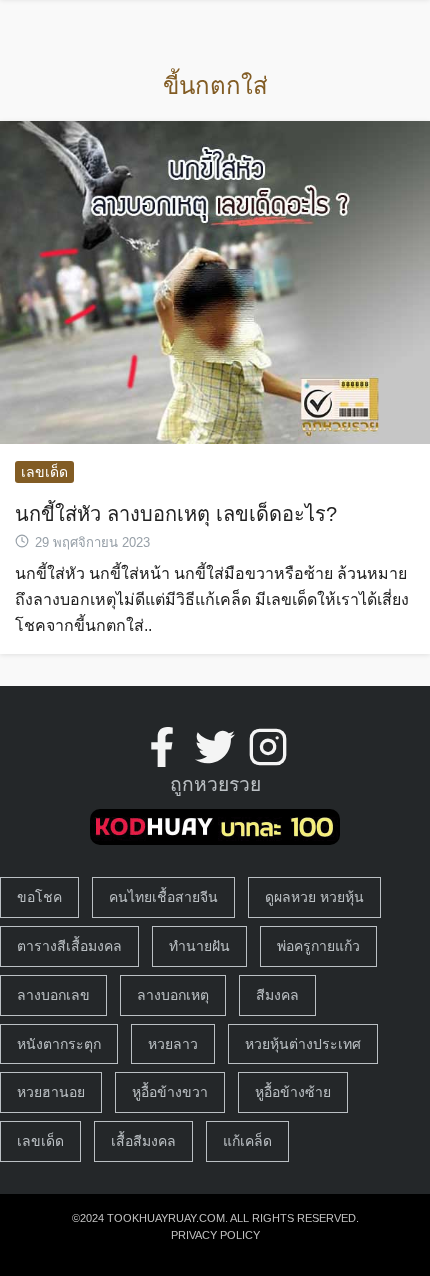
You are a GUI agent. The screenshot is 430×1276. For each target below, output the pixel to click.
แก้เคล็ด (247, 1141)
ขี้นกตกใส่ (215, 85)
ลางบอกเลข (53, 995)
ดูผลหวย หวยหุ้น (314, 897)
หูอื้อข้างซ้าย (293, 1092)
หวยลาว (173, 1044)
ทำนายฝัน (199, 946)
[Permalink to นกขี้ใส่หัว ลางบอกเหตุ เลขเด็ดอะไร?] (215, 280)
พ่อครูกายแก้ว (318, 946)
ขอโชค (39, 897)
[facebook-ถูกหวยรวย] (162, 747)
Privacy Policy (215, 1235)
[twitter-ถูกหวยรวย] (215, 747)
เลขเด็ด (44, 472)
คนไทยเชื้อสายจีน (163, 897)
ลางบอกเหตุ (173, 995)
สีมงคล (277, 995)
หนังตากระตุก (59, 1044)
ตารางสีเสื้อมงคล (69, 946)
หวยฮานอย (51, 1092)
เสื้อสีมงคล (143, 1141)
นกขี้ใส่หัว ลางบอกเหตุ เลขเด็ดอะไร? (176, 514)
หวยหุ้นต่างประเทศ (303, 1044)
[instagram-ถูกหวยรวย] (268, 747)
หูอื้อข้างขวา (170, 1092)
